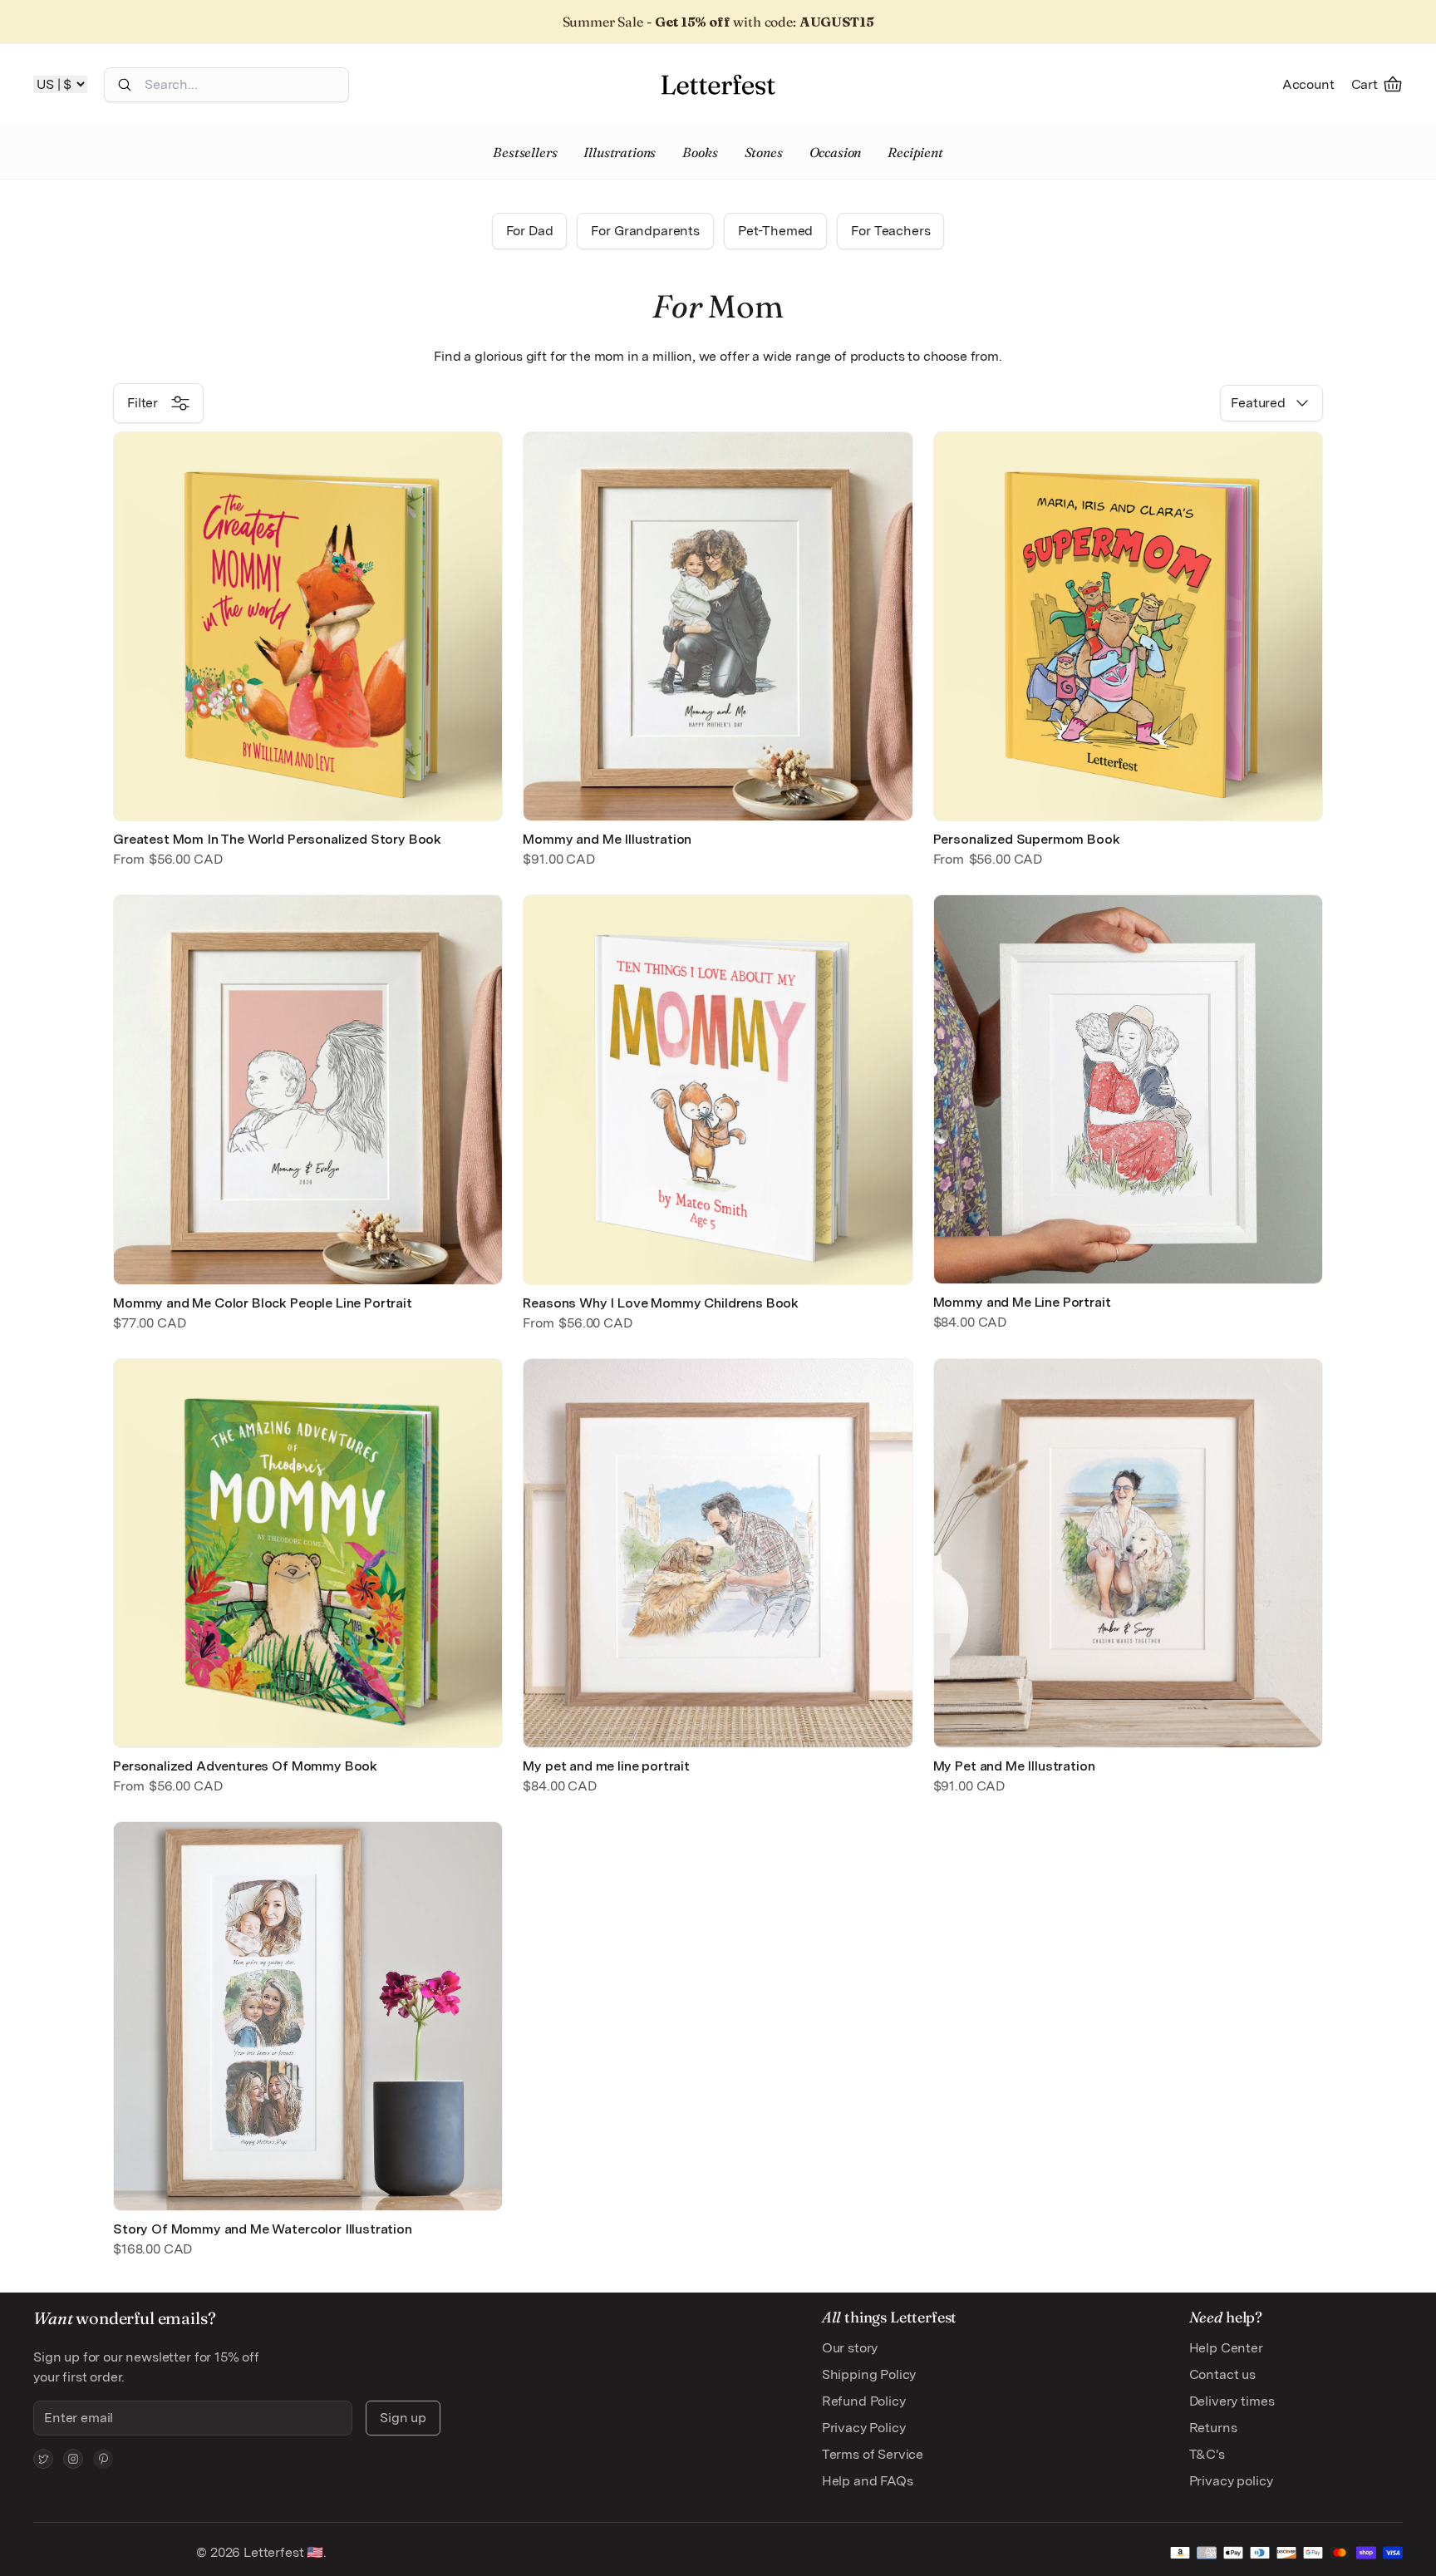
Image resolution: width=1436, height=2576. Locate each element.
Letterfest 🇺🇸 (282, 2552)
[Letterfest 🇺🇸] (718, 84)
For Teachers (890, 231)
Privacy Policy (864, 2428)
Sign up (403, 2418)
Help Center (1226, 2348)
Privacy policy (1231, 2481)
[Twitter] (43, 2459)
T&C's (1207, 2454)
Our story (850, 2348)
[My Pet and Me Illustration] (1128, 1553)
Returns (1213, 2428)
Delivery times (1232, 2401)
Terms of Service (873, 2454)
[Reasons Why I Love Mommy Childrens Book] (718, 1089)
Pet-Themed (775, 231)
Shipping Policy (869, 2374)
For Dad (530, 231)
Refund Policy (864, 2401)
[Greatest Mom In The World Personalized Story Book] (308, 626)
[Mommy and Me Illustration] (718, 626)
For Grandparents (645, 231)
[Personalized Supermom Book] (1128, 626)
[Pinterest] (103, 2459)
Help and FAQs (868, 2481)
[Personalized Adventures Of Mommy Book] (308, 1553)
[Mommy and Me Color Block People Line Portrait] (308, 1089)
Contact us (1222, 2374)
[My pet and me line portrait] (718, 1553)
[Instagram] (73, 2459)
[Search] (125, 85)
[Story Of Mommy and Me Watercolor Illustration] (308, 2016)
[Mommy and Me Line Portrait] (1128, 1089)
